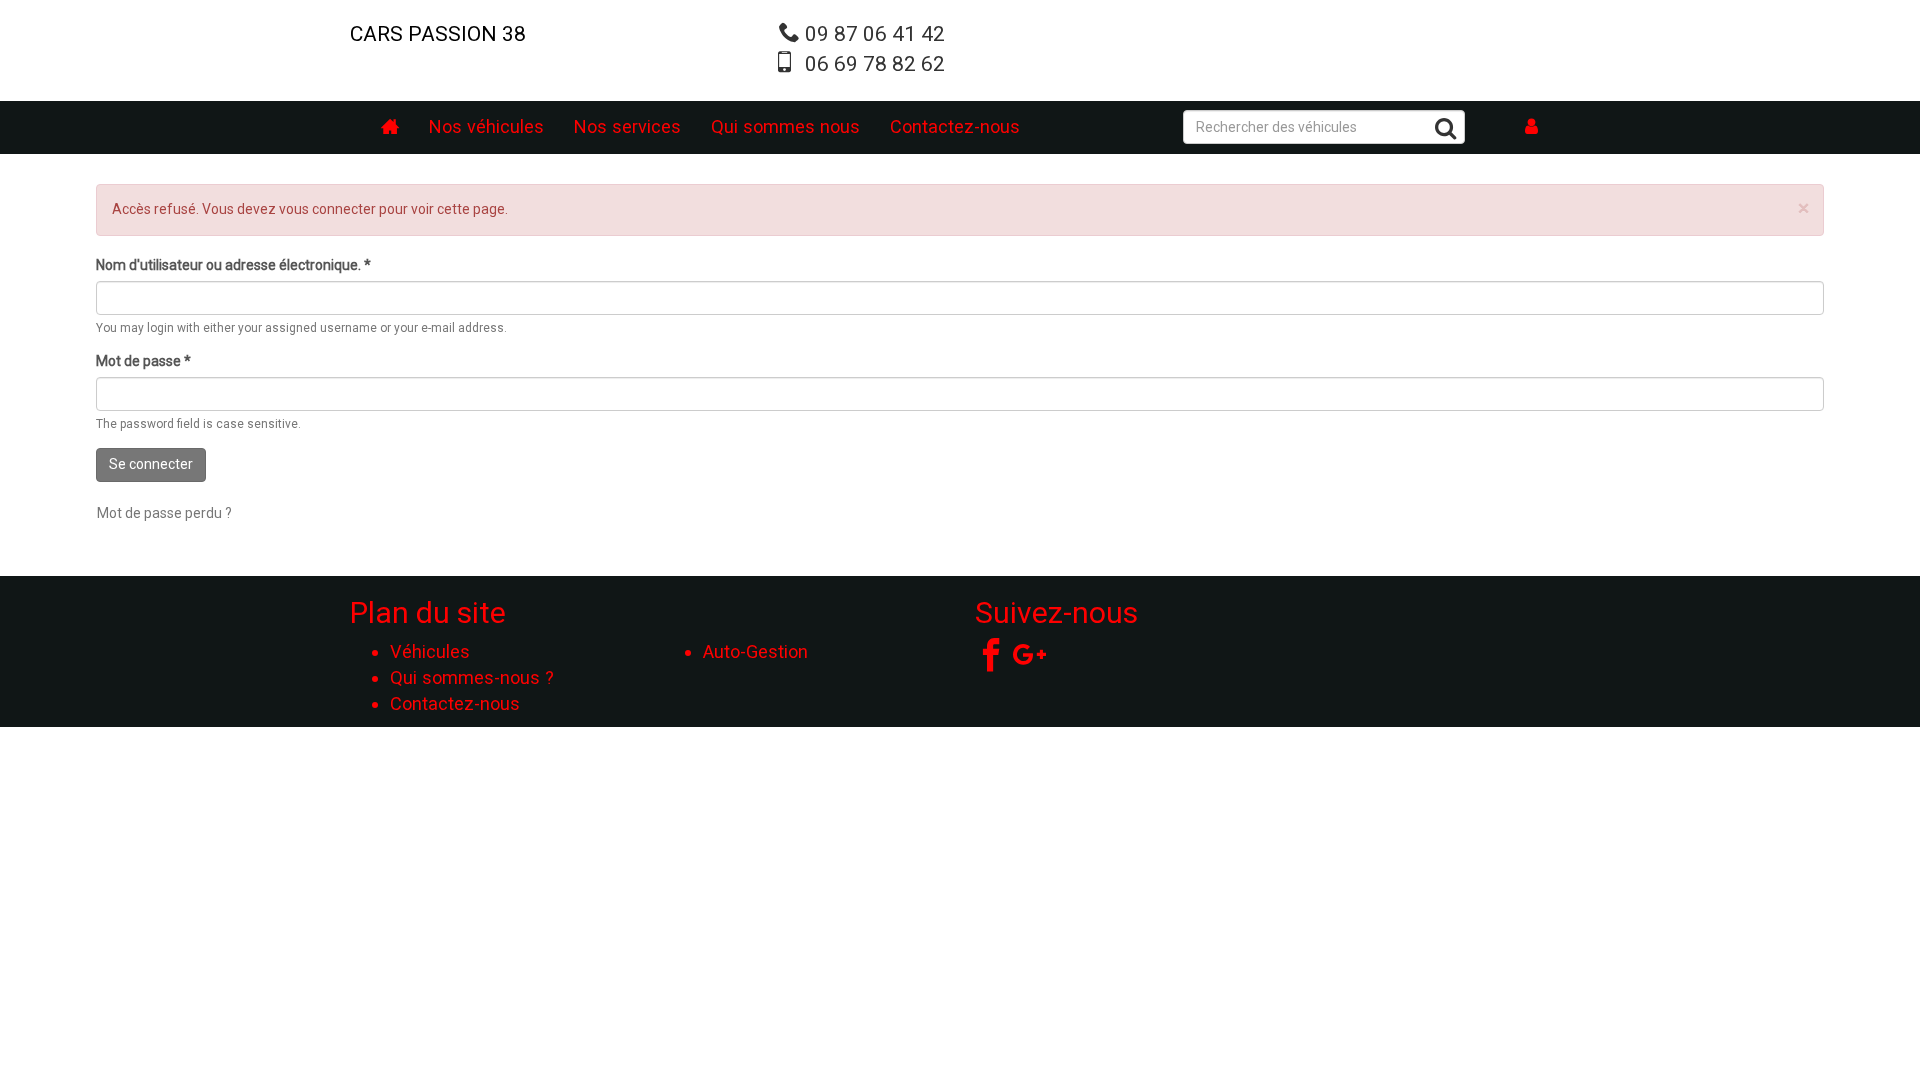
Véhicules (430, 651)
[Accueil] (390, 127)
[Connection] (1532, 127)
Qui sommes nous (785, 126)
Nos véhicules (486, 126)
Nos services (627, 126)
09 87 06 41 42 (875, 34)
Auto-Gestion (755, 651)
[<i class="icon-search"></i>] (1445, 131)
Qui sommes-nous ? (472, 677)
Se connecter (151, 464)
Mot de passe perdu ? (164, 513)
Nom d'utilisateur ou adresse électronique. (233, 265)
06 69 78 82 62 (875, 64)
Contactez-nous (955, 126)
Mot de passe (143, 361)
